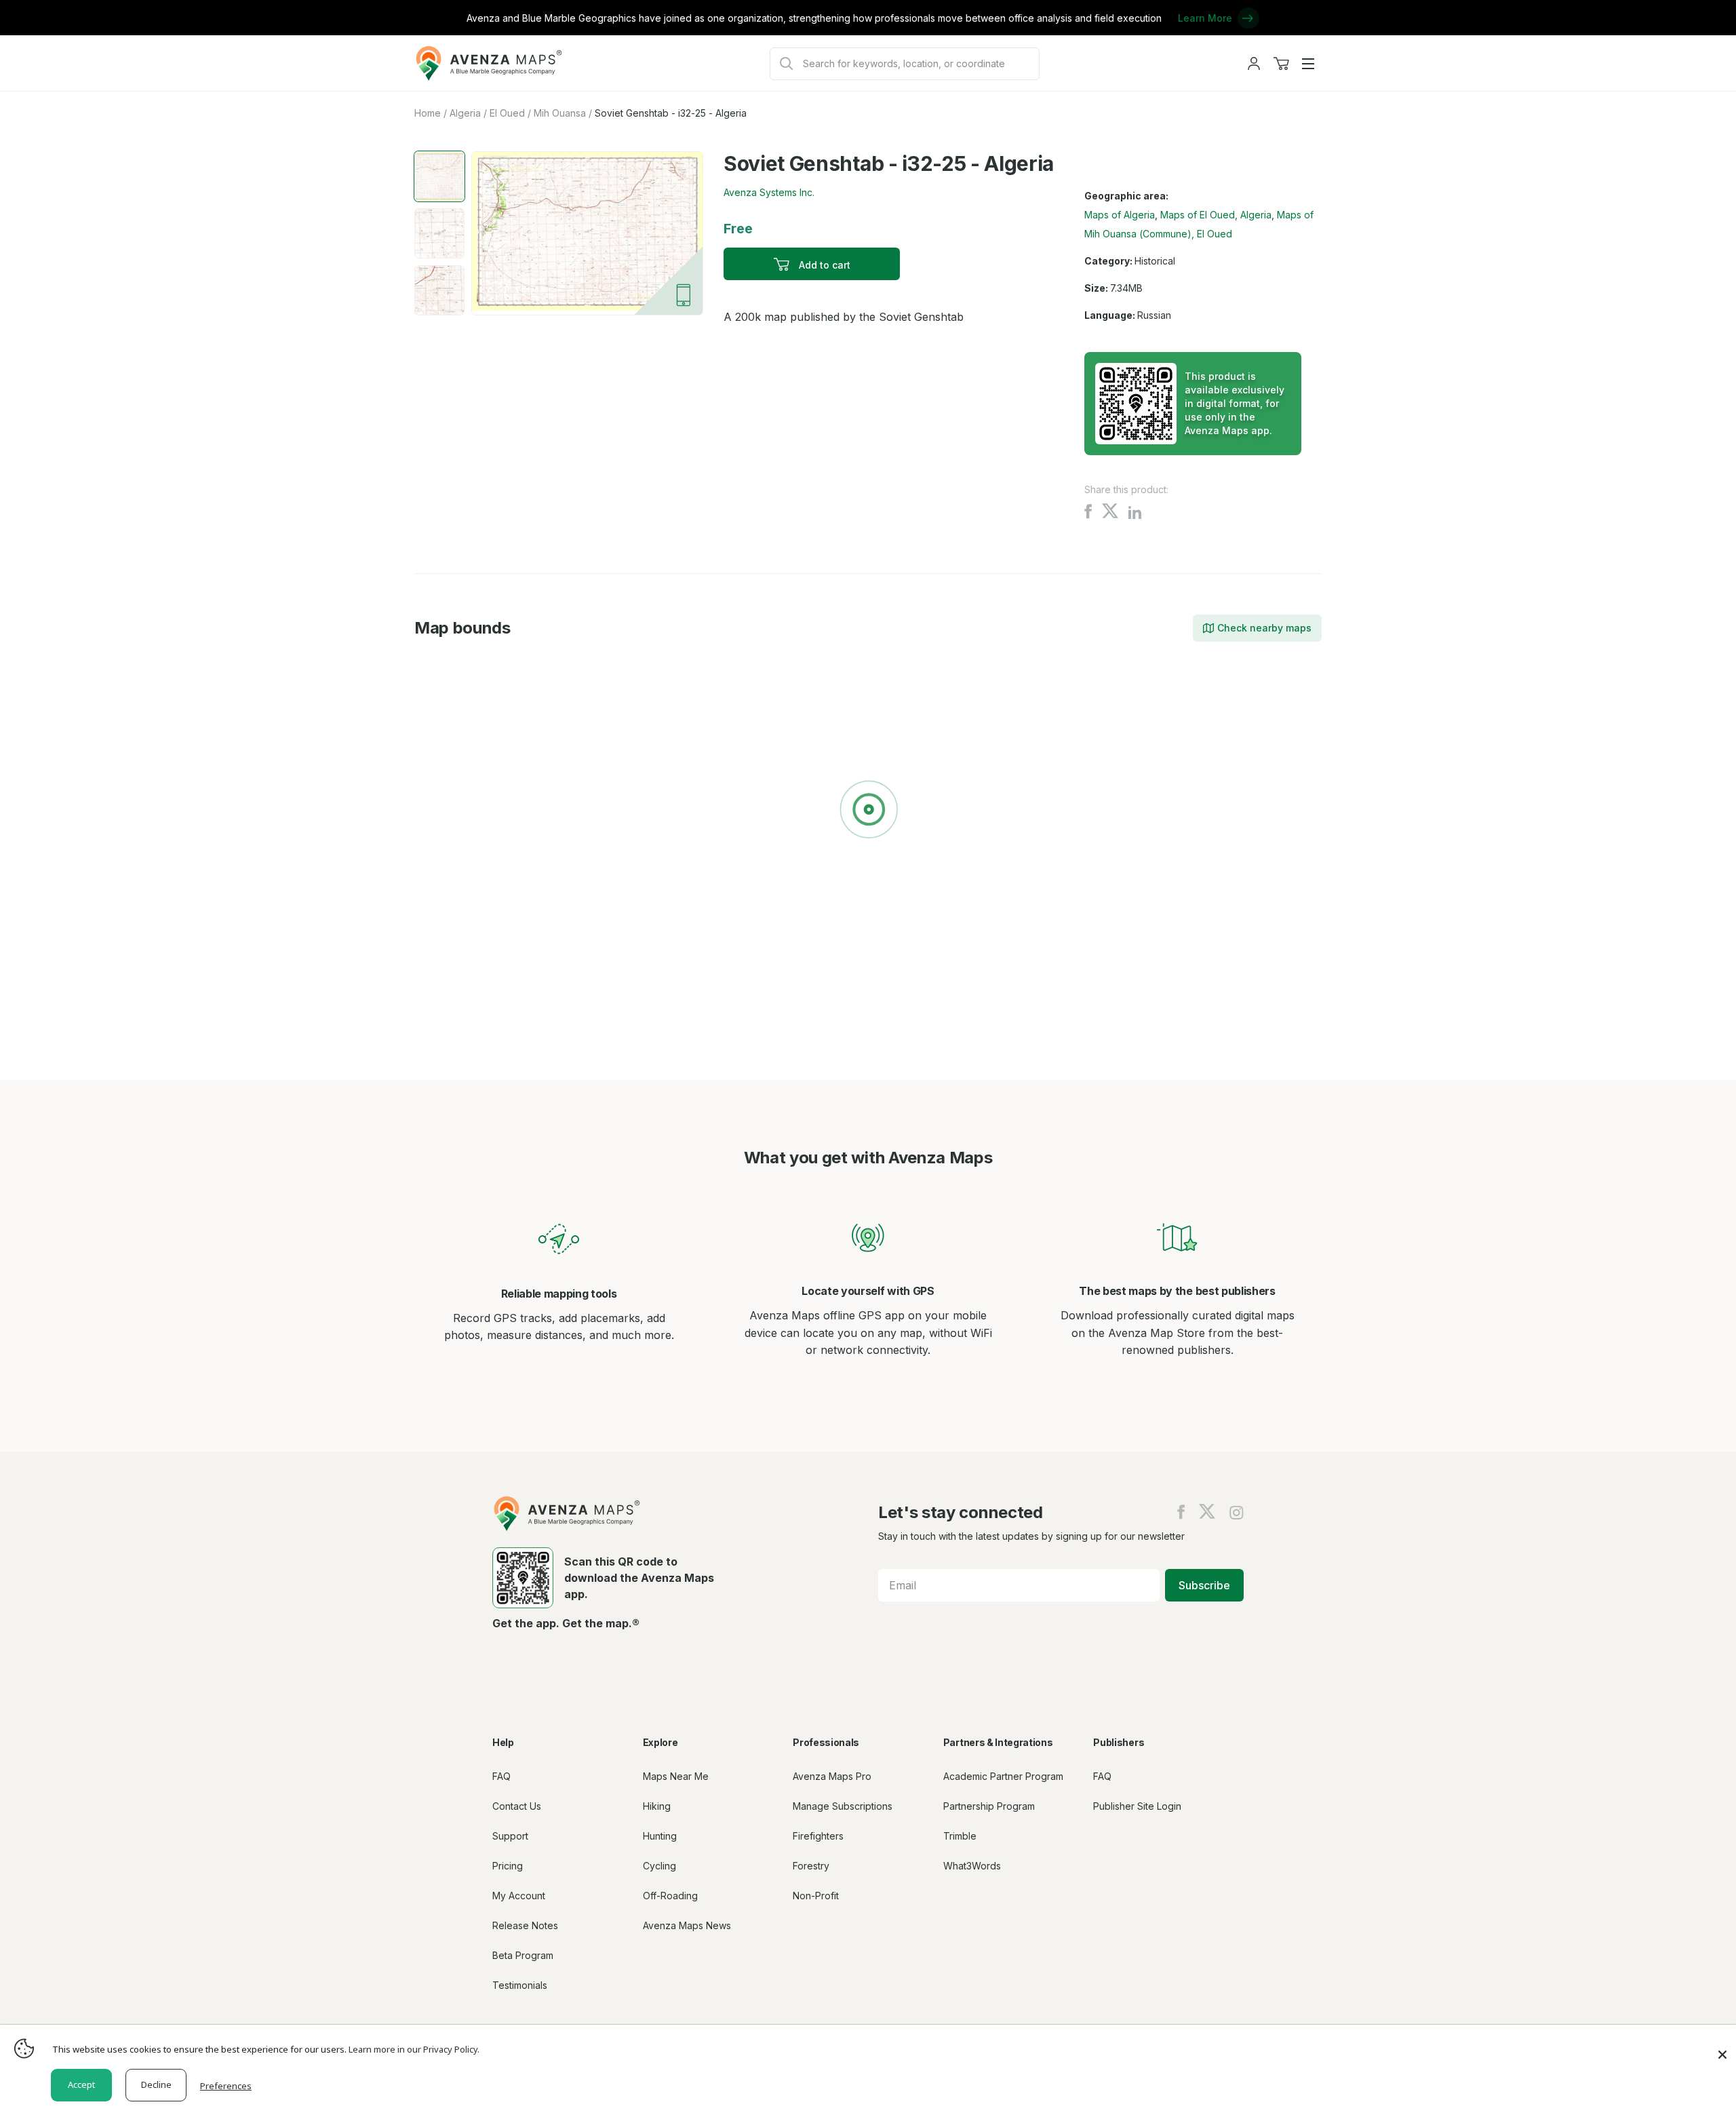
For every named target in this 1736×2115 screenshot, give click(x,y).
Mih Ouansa (560, 113)
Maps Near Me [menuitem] (676, 1776)
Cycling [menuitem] (659, 1866)
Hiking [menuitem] (657, 1806)
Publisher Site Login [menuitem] (1137, 1806)
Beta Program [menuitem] (523, 1955)
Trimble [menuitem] (960, 1836)
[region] (868, 812)
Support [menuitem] (510, 1836)
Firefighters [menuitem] (818, 1836)
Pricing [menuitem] (508, 1866)
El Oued (507, 113)
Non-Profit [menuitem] (816, 1896)
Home (428, 113)
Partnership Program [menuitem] (989, 1806)
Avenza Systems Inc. (769, 192)
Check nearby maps (1264, 628)
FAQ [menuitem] (501, 1776)
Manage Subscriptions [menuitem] (843, 1806)
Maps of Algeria (1120, 215)
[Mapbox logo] (448, 959)
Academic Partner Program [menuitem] (1003, 1776)
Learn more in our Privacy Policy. (414, 2049)
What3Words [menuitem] (972, 1866)
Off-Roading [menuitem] (670, 1896)
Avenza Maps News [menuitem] (687, 1925)
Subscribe (1204, 1585)
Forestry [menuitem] (811, 1866)
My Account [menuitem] (519, 1896)
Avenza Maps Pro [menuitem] (832, 1776)
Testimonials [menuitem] (520, 1985)
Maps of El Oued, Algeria (1216, 215)
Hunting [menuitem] (660, 1836)
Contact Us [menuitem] (517, 1806)
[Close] (1722, 2048)
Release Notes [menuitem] (525, 1925)
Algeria (465, 113)
